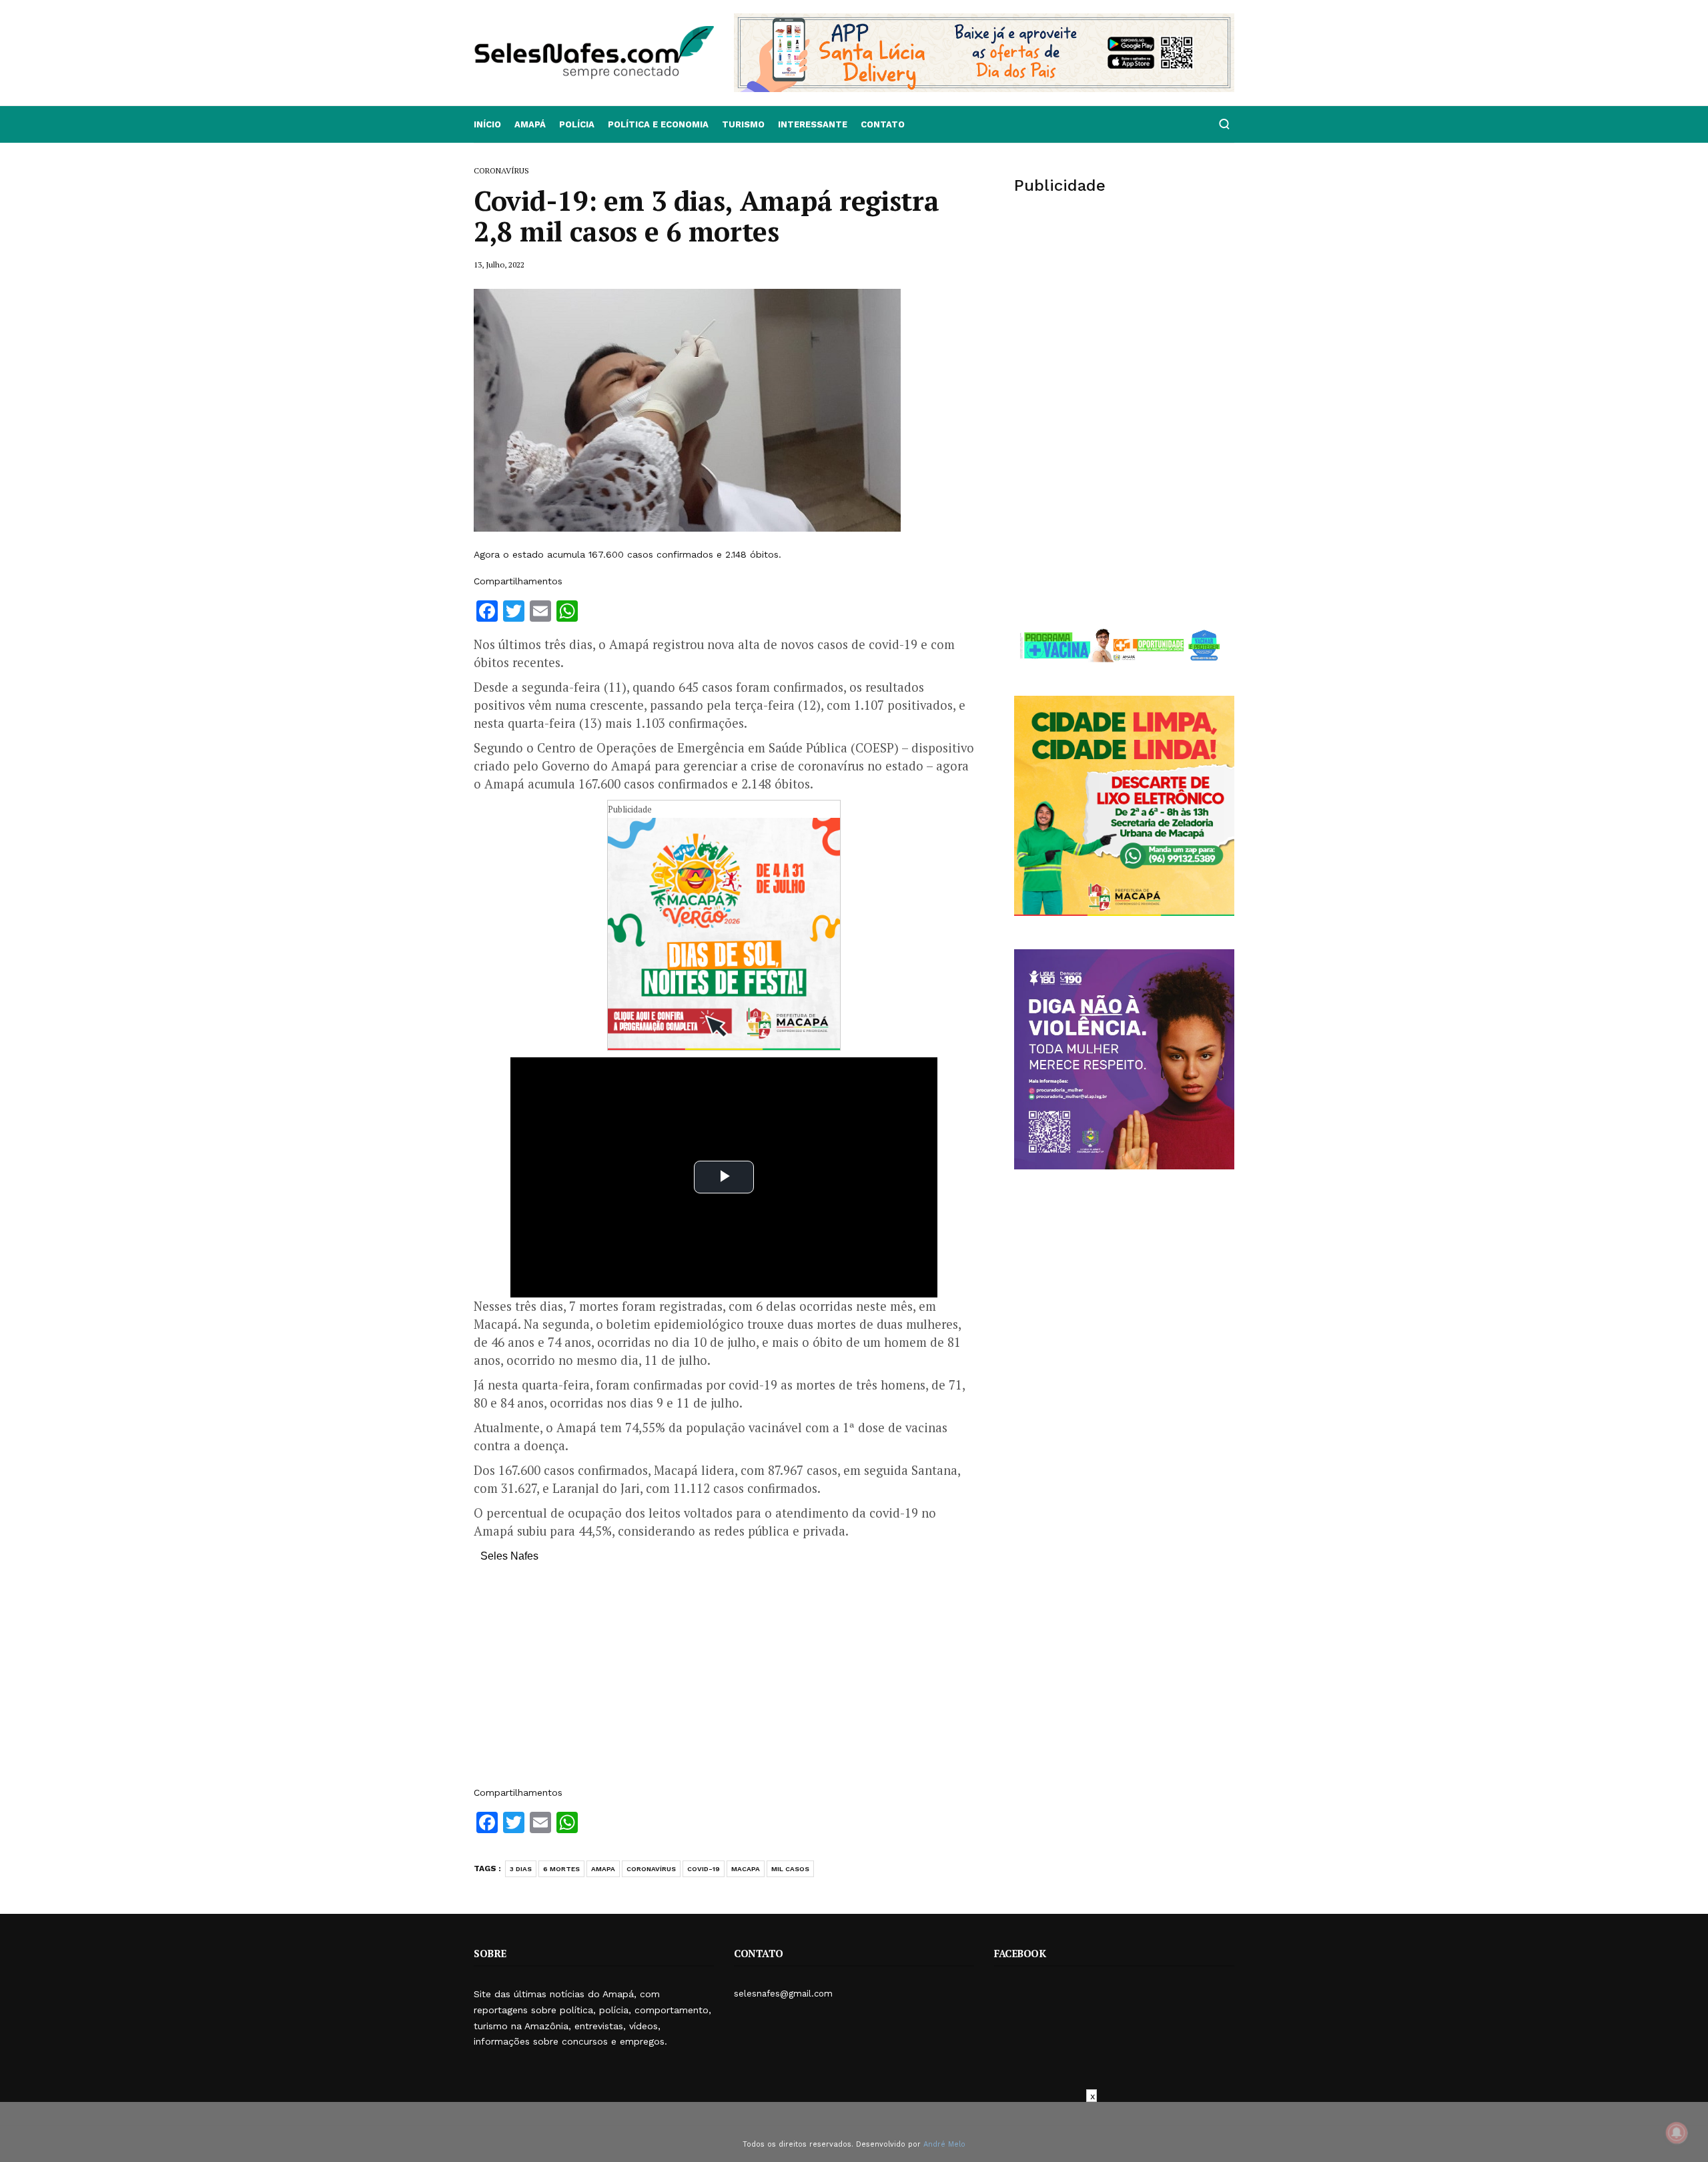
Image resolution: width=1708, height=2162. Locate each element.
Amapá (530, 124)
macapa (746, 1869)
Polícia (577, 124)
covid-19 (704, 1869)
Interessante (813, 124)
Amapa (603, 1869)
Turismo (743, 124)
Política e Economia (658, 124)
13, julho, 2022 (499, 264)
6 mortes (561, 1869)
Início (487, 124)
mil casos (790, 1869)
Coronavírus (651, 1869)
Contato (883, 124)
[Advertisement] (724, 1681)
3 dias (521, 1869)
